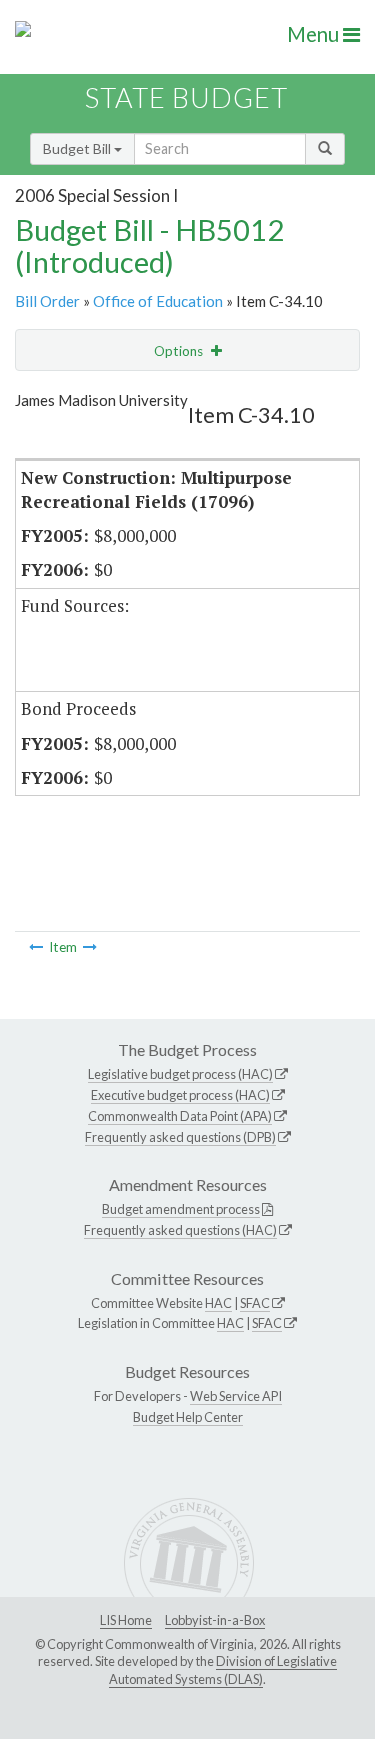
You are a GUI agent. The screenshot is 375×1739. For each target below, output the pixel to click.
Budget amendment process (181, 1209)
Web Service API (236, 1396)
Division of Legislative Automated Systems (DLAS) (223, 1670)
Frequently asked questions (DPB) (180, 1137)
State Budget (186, 97)
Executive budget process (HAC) (180, 1095)
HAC (218, 1303)
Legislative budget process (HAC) (180, 1074)
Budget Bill (78, 148)
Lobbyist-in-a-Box (215, 1620)
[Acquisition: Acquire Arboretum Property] (36, 947)
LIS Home (126, 1620)
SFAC (255, 1303)
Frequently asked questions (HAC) (180, 1230)
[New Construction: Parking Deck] (90, 947)
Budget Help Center (188, 1417)
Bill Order (47, 301)
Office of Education (158, 301)
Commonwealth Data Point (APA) (180, 1116)
